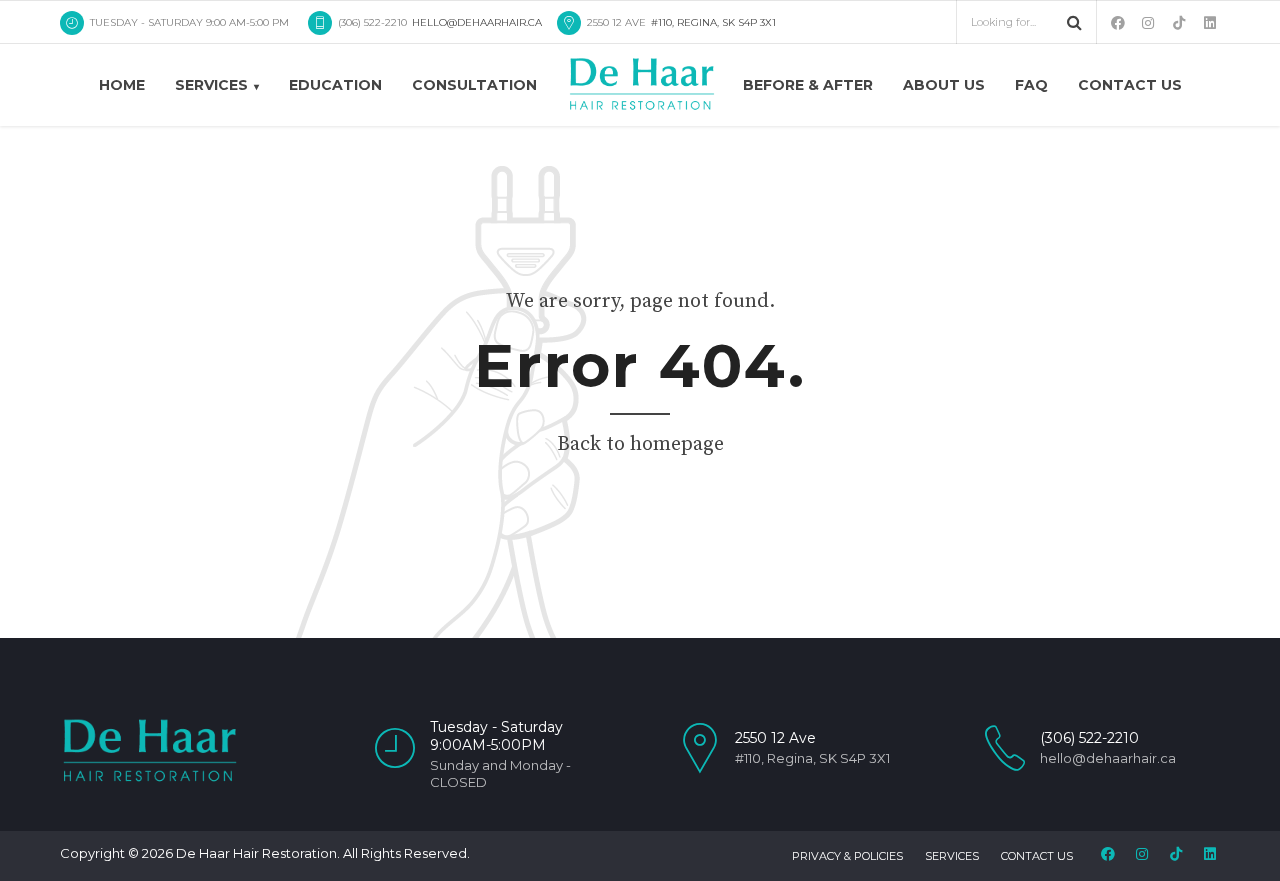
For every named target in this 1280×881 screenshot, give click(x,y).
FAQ (1031, 85)
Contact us (1130, 85)
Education (335, 85)
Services (211, 85)
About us (944, 85)
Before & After (808, 85)
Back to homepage (640, 444)
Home (122, 85)
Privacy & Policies (847, 856)
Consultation (474, 85)
